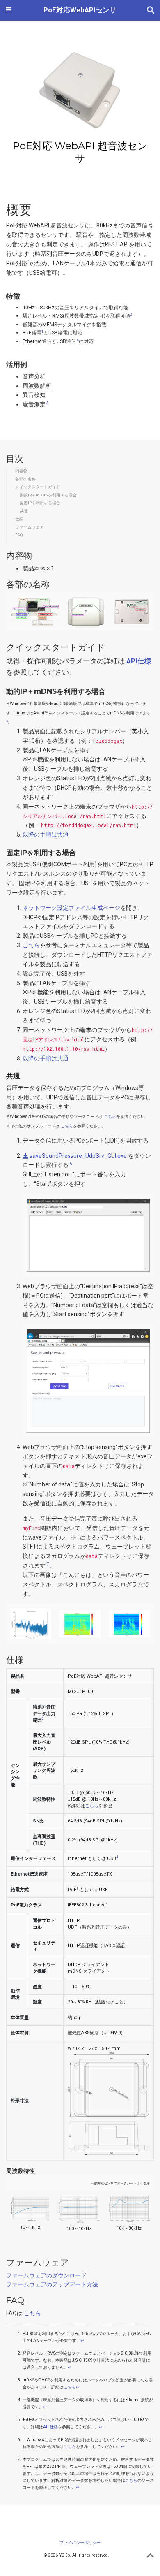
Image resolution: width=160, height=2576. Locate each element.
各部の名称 (25, 479)
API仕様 (50, 2427)
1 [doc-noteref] (29, 262)
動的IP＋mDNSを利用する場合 (48, 495)
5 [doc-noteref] (43, 1718)
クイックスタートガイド (38, 487)
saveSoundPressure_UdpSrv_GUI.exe (78, 1156)
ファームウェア (30, 527)
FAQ (19, 535)
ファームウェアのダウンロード (46, 2275)
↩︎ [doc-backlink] (82, 2341)
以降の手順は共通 (46, 835)
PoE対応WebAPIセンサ (80, 10)
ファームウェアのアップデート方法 (52, 2284)
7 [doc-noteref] (47, 1564)
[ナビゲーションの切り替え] (9, 10)
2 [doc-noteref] (131, 314)
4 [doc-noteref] (77, 340)
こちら (31, 945)
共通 (24, 511)
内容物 (21, 471)
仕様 (19, 519)
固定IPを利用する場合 (40, 503)
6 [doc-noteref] (70, 1163)
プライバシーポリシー (80, 2542)
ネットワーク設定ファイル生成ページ (71, 908)
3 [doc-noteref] (7, 721)
